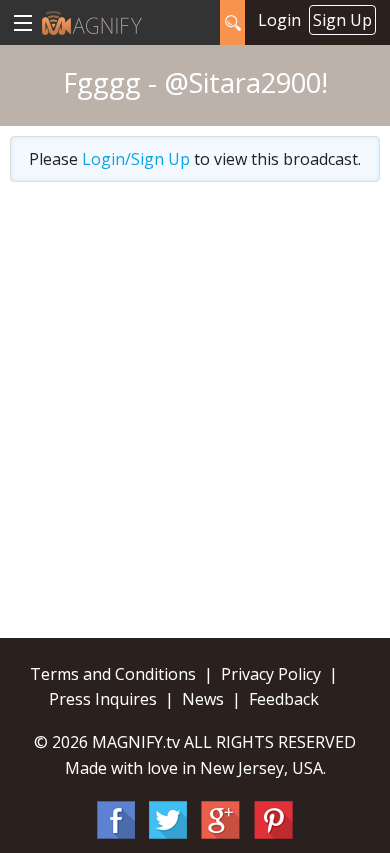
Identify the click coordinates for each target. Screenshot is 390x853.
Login (279, 20)
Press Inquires (103, 699)
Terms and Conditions (113, 674)
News (203, 699)
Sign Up (342, 20)
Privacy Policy (271, 674)
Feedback (284, 699)
